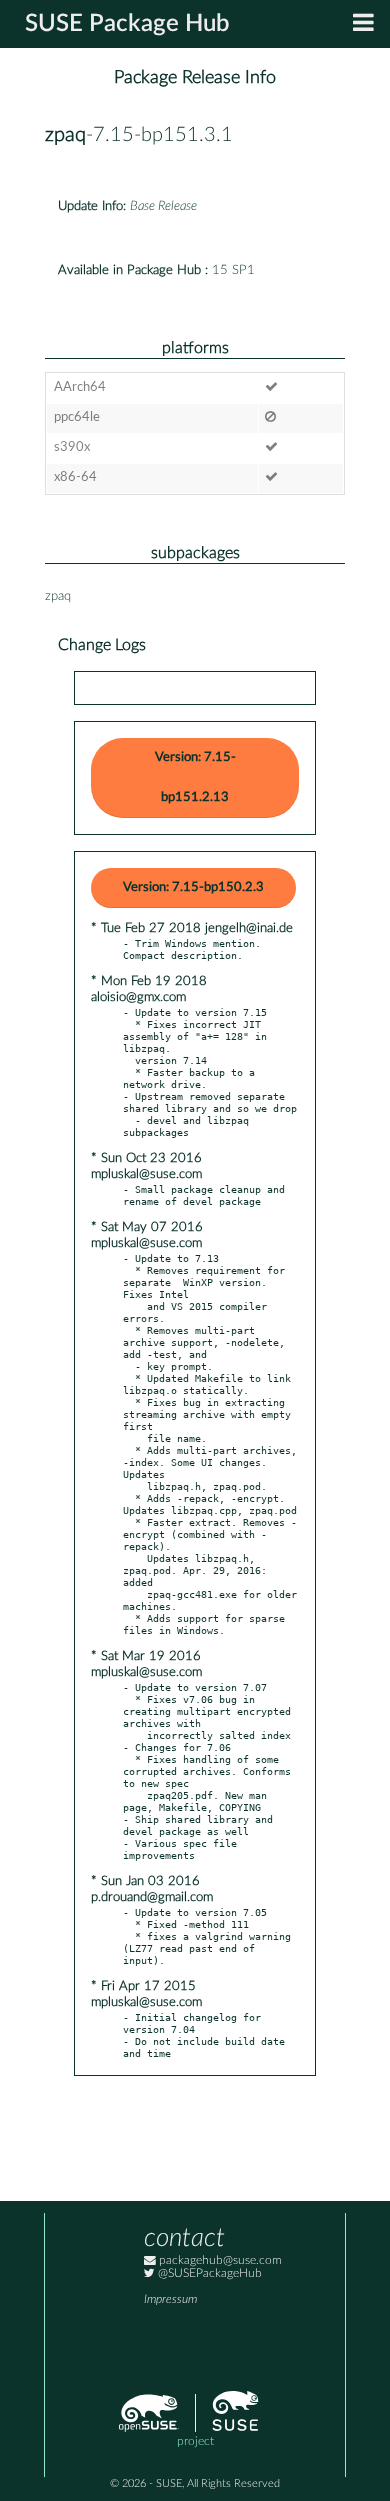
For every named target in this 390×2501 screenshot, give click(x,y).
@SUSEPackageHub (208, 2273)
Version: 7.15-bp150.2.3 (193, 887)
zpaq (65, 135)
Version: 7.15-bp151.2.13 (195, 777)
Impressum (170, 2299)
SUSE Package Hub (127, 24)
